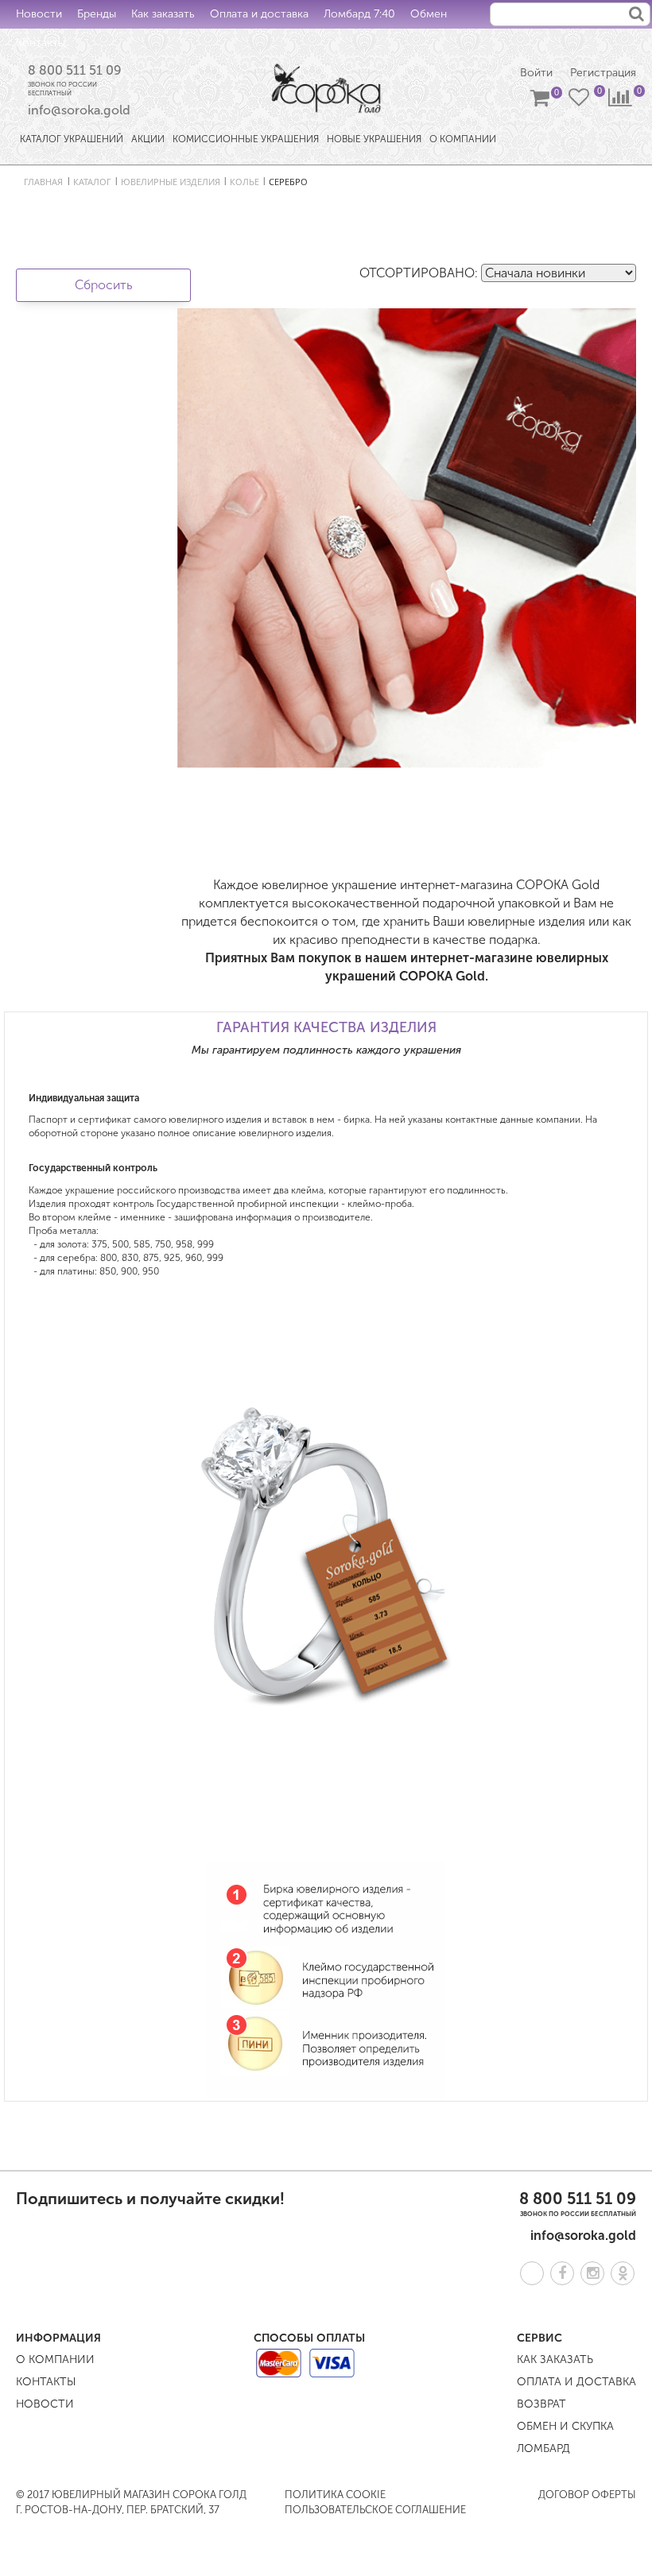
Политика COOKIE (335, 2495)
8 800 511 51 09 (75, 70)
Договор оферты (587, 2495)
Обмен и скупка (565, 2426)
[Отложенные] (580, 101)
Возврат (541, 2404)
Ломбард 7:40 (359, 14)
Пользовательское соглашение (375, 2510)
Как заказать (163, 14)
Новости (39, 14)
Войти (536, 73)
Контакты (41, 43)
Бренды (97, 14)
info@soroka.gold (79, 110)
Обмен (429, 14)
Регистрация (603, 73)
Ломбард (543, 2448)
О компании (55, 2359)
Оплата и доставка (259, 14)
